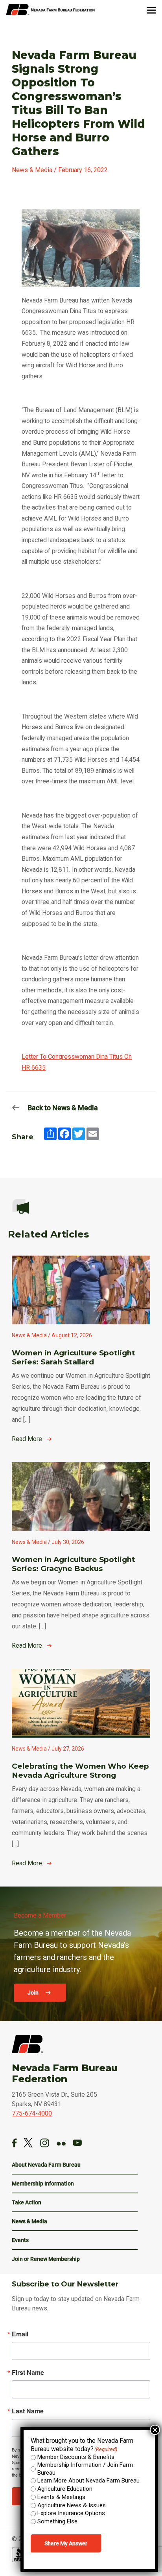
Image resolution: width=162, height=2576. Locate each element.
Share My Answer (66, 2543)
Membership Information (43, 2184)
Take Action (27, 2202)
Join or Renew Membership (46, 2259)
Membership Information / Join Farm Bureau (85, 2469)
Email (20, 2334)
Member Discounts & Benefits (76, 2457)
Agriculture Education (65, 2489)
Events (20, 2240)
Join (34, 1993)
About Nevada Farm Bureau (46, 2165)
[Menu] (151, 10)
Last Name (28, 2411)
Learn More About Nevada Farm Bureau (88, 2481)
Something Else (57, 2521)
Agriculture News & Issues (72, 2505)
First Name (28, 2372)
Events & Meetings (61, 2497)
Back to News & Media (63, 1108)
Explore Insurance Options (71, 2513)
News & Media (29, 2221)
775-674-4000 (32, 2113)
